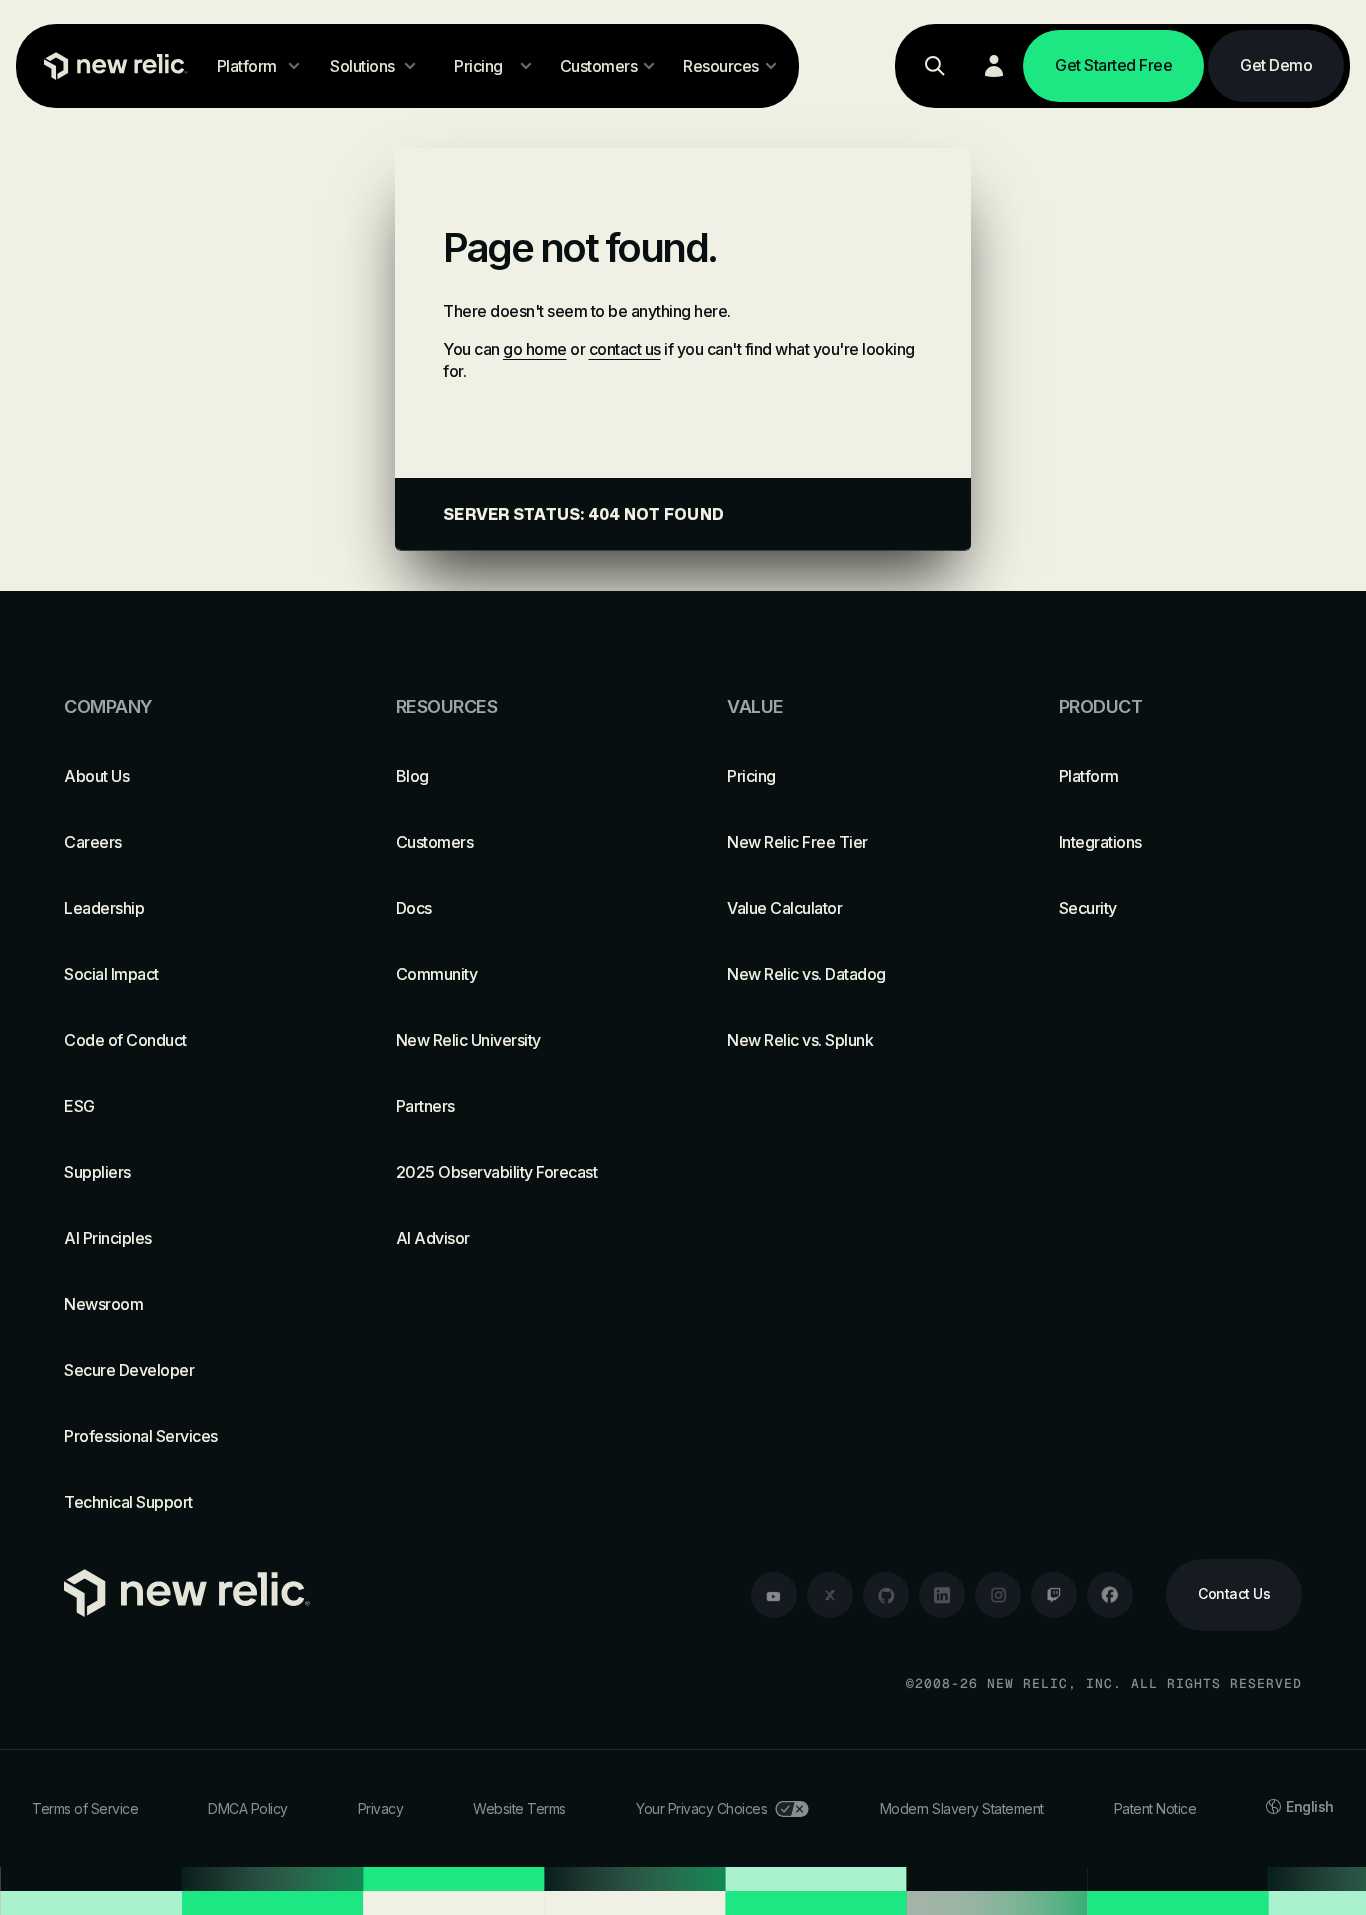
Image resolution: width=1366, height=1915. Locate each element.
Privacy (381, 1808)
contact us (625, 349)
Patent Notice (1155, 1808)
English (1310, 1806)
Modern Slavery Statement (962, 1808)
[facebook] (1110, 1595)
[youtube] (774, 1595)
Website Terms (519, 1808)
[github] (886, 1595)
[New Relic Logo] (111, 66)
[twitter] (830, 1595)
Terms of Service (85, 1808)
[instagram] (998, 1595)
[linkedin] (942, 1595)
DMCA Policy (248, 1808)
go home (535, 349)
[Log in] (994, 66)
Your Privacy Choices (701, 1808)
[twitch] (1054, 1595)
